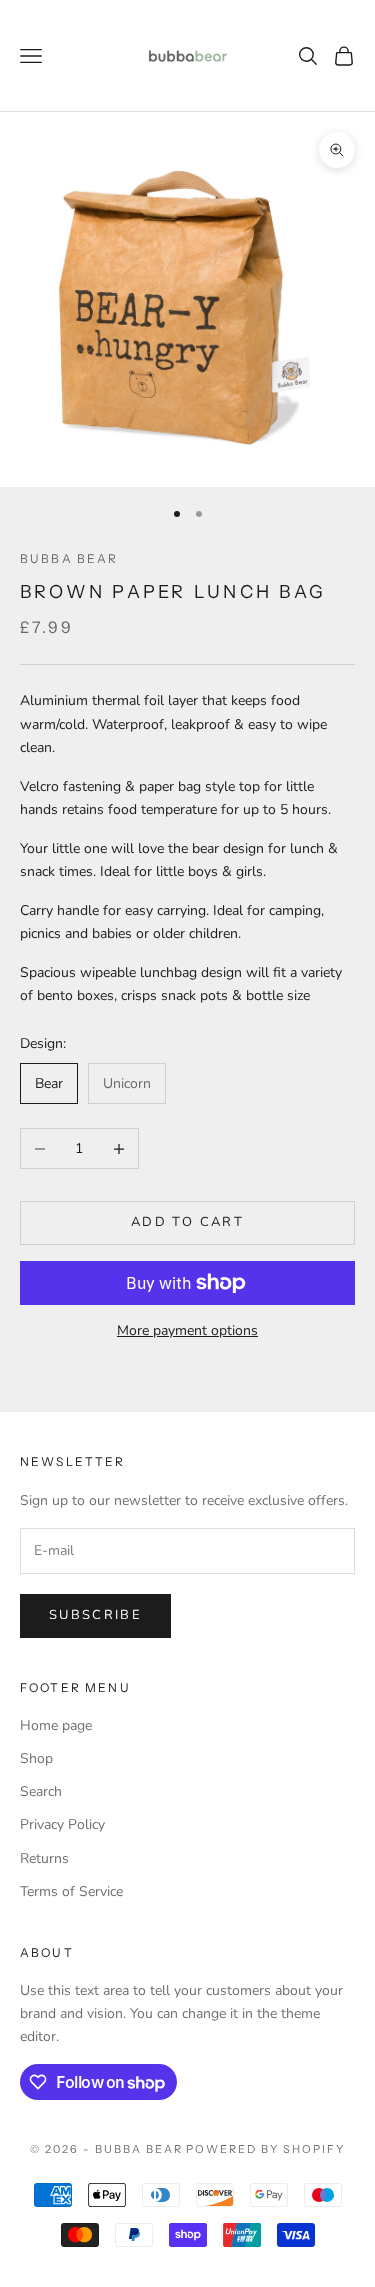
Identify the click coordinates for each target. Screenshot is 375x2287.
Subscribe (95, 1615)
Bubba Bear (69, 558)
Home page (56, 1725)
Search (41, 1791)
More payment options (187, 1330)
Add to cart (187, 1222)
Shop (36, 1758)
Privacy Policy (62, 1824)
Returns (44, 1858)
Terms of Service (71, 1891)
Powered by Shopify (265, 2149)
